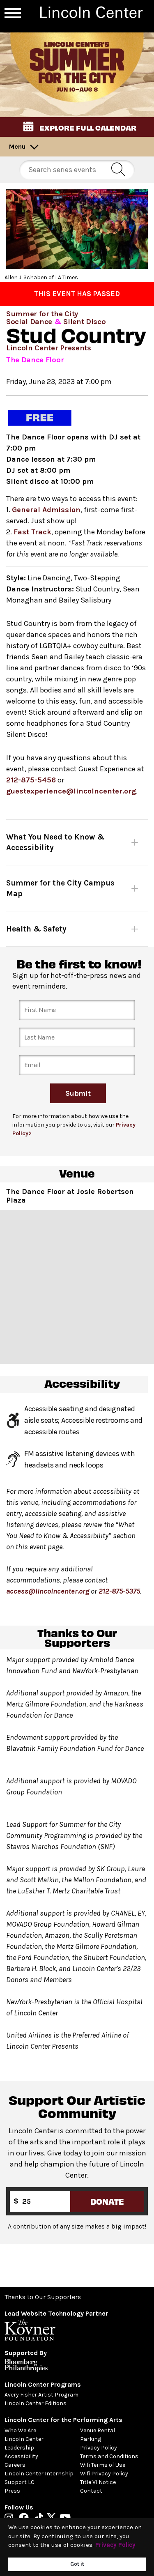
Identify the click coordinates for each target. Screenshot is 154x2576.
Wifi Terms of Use (103, 2465)
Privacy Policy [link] (115, 2545)
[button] (77, 127)
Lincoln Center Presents (49, 348)
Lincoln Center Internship (39, 2474)
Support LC (20, 2482)
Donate (107, 2201)
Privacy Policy (99, 2448)
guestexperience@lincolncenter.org (71, 791)
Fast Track (32, 532)
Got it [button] (77, 2564)
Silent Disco (84, 322)
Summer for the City (42, 314)
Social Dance (29, 322)
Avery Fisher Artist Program (41, 2395)
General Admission (46, 510)
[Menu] (13, 13)
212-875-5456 (31, 780)
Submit (78, 1093)
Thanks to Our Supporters (43, 2297)
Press (12, 2491)
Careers (15, 2465)
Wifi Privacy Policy (104, 2474)
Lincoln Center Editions (36, 2403)
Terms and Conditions (109, 2456)
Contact (91, 2491)
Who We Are (20, 2430)
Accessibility (21, 2456)
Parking (91, 2439)
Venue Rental (98, 2430)
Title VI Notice (98, 2482)
